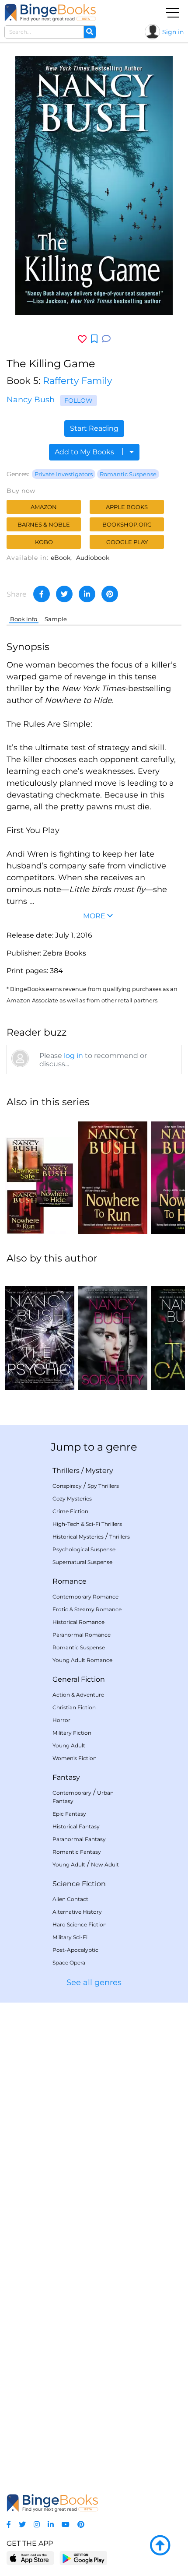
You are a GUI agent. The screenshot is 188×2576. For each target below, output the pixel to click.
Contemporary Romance (85, 1597)
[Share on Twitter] (64, 594)
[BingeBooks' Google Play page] (83, 2558)
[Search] (90, 32)
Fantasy (66, 1777)
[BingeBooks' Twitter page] (22, 2525)
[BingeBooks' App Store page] (30, 2558)
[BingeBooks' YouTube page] (66, 2525)
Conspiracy (67, 1486)
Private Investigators (64, 474)
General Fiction (79, 1679)
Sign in (173, 32)
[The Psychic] (40, 1331)
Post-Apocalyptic (75, 1950)
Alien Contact (70, 1899)
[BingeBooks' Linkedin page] (51, 2525)
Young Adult (69, 1745)
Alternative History (77, 1912)
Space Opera (69, 1963)
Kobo (44, 542)
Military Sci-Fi (70, 1937)
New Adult (105, 1864)
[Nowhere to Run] (113, 1175)
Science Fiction (79, 1884)
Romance (70, 1581)
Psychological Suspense (84, 1549)
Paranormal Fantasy (79, 1839)
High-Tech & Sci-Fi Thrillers (87, 1524)
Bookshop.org (127, 524)
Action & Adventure (78, 1695)
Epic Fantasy (69, 1814)
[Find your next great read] (50, 12)
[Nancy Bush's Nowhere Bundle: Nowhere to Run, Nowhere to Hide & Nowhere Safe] (40, 1175)
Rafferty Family (77, 381)
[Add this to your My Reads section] (94, 339)
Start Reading (94, 428)
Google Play (127, 542)
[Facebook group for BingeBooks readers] (9, 2525)
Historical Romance (78, 1622)
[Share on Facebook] (42, 594)
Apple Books (127, 507)
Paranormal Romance (82, 1635)
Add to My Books (85, 452)
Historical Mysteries (78, 1537)
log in (73, 1056)
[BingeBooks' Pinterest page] (81, 2525)
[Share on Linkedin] (87, 594)
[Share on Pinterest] (110, 594)
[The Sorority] (113, 1331)
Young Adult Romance (82, 1660)
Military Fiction (72, 1733)
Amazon (44, 507)
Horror (61, 1720)
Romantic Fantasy (77, 1852)
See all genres (94, 1982)
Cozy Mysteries (72, 1499)
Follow (78, 401)
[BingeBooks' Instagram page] (37, 2525)
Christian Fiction (74, 1707)
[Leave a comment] (106, 339)
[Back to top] (160, 2546)
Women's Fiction (75, 1758)
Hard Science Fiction (80, 1924)
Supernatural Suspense (82, 1562)
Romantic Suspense (128, 474)
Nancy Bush (31, 400)
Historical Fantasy (76, 1826)
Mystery (99, 1471)
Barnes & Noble (44, 524)
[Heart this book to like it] (82, 339)
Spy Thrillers (103, 1486)
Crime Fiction (70, 1511)
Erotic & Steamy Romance (87, 1609)
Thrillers (66, 1471)
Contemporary (72, 1793)
